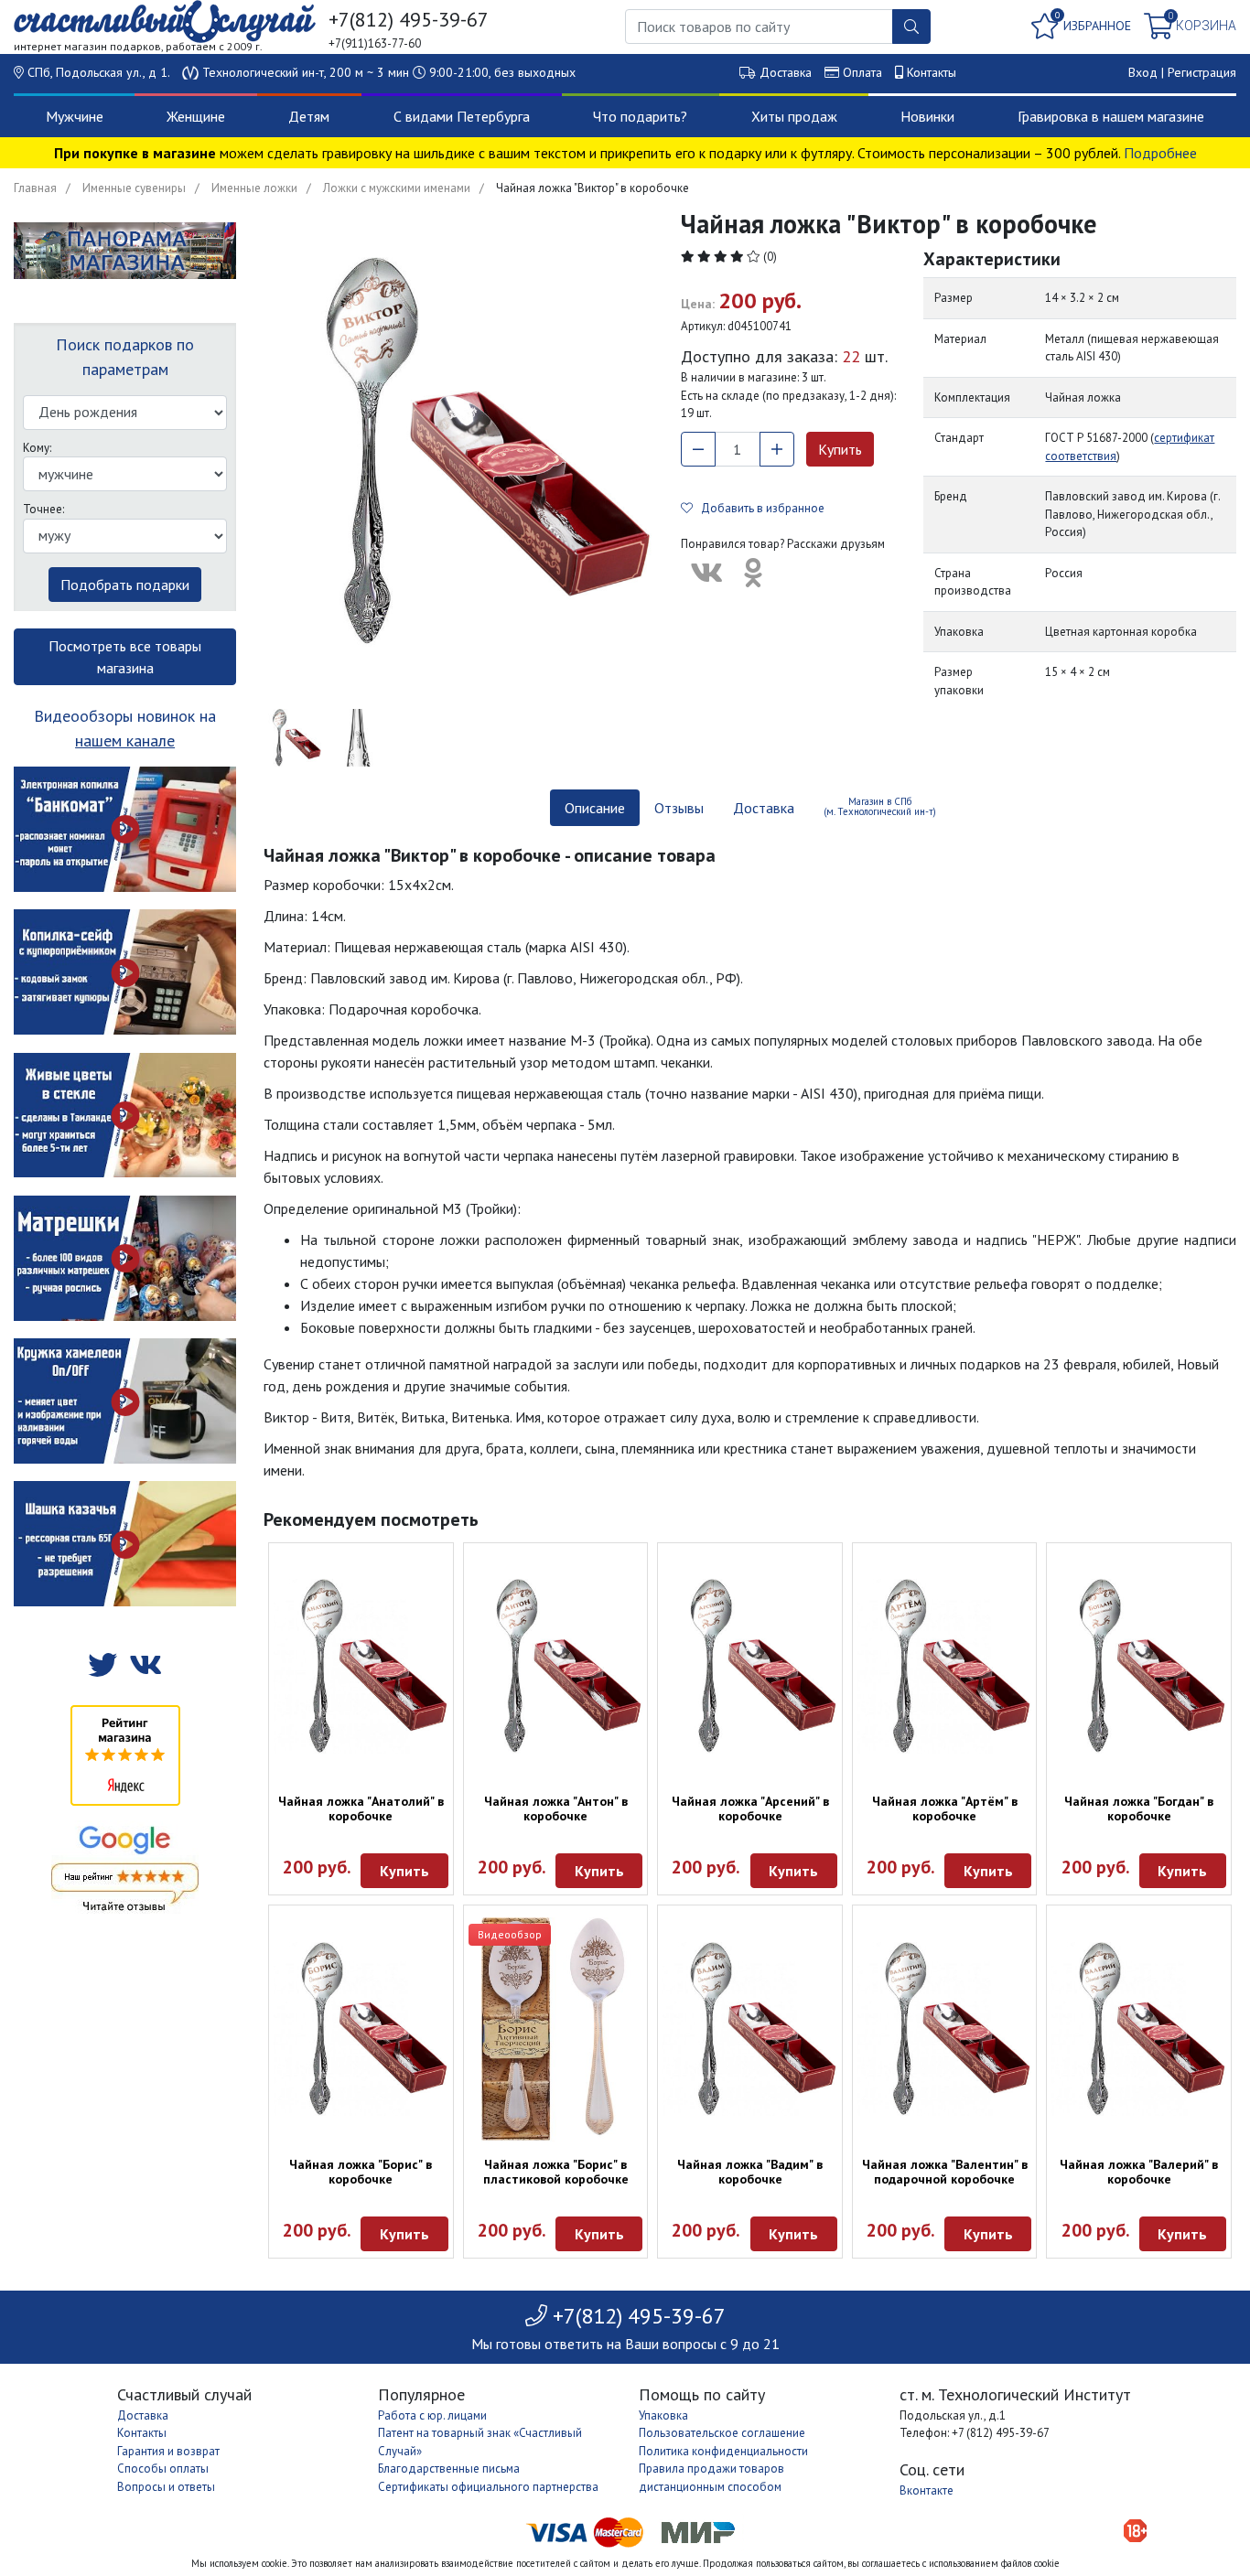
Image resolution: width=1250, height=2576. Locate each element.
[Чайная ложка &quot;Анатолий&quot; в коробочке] (361, 1666)
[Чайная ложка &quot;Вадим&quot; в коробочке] (750, 2029)
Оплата (862, 72)
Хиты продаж (794, 116)
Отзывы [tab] (679, 808)
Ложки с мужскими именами (397, 188)
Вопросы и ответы (166, 2487)
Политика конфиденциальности (723, 2451)
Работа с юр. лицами (432, 2415)
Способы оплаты (163, 2469)
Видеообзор (510, 1934)
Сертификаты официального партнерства (488, 2487)
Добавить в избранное (759, 508)
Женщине (196, 116)
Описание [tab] (595, 808)
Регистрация (1202, 72)
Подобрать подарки (125, 585)
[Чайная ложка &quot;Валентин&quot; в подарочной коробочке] (945, 2029)
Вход (1143, 72)
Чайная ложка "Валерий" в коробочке (1139, 2172)
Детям (309, 116)
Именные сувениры (134, 188)
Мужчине (75, 116)
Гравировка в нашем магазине (1111, 116)
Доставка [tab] (764, 808)
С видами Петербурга (462, 116)
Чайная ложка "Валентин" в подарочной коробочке (945, 2172)
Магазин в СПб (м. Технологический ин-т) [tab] (880, 806)
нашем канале (125, 741)
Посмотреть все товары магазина (125, 657)
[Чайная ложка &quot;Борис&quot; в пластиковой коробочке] (556, 2029)
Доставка (786, 72)
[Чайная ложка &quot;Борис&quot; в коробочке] (361, 2029)
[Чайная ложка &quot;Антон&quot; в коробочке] (556, 1666)
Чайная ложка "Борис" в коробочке (361, 2172)
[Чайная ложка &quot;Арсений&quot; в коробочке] (750, 1666)
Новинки (927, 116)
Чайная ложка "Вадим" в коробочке (750, 2172)
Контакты (932, 72)
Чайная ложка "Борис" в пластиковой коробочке (556, 2172)
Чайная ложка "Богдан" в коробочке (1139, 1809)
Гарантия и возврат (168, 2451)
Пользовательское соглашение (722, 2433)
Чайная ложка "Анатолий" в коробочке (361, 1809)
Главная (35, 188)
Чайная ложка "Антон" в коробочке (556, 1809)
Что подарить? (640, 116)
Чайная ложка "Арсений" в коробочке (750, 1809)
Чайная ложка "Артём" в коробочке (945, 1809)
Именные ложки (254, 188)
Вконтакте (927, 2490)
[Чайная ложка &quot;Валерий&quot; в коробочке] (1139, 2029)
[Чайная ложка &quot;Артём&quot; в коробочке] (945, 1666)
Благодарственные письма (449, 2469)
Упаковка (663, 2415)
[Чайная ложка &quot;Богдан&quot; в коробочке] (1139, 1666)
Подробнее (1160, 153)
